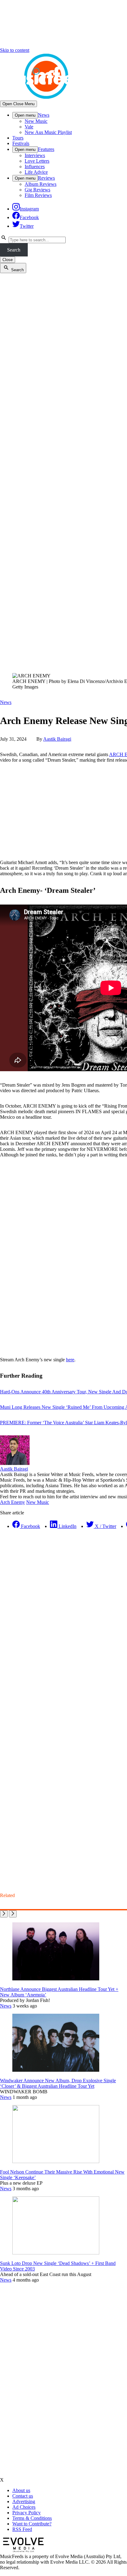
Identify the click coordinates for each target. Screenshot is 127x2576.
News (44, 115)
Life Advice (36, 172)
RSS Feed (22, 2529)
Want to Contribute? (32, 2524)
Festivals (21, 143)
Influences (35, 166)
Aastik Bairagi (57, 739)
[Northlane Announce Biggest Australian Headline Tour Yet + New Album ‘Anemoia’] (56, 1979)
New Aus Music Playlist (48, 132)
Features (46, 149)
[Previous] (4, 1914)
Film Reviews (38, 195)
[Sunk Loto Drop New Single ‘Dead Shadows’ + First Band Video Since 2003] (56, 2253)
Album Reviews (41, 184)
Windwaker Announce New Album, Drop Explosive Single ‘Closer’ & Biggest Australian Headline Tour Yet (58, 2083)
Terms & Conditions (32, 2518)
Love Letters (37, 161)
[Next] (13, 1914)
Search (14, 250)
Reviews (46, 178)
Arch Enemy (12, 1502)
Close (8, 260)
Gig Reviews (37, 190)
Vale (29, 127)
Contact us (23, 2496)
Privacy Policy (27, 2513)
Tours (18, 138)
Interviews (35, 155)
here (70, 1360)
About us (21, 2490)
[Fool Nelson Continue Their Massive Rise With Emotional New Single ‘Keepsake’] (56, 2161)
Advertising (24, 2501)
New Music (36, 121)
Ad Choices (24, 2507)
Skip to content (15, 50)
